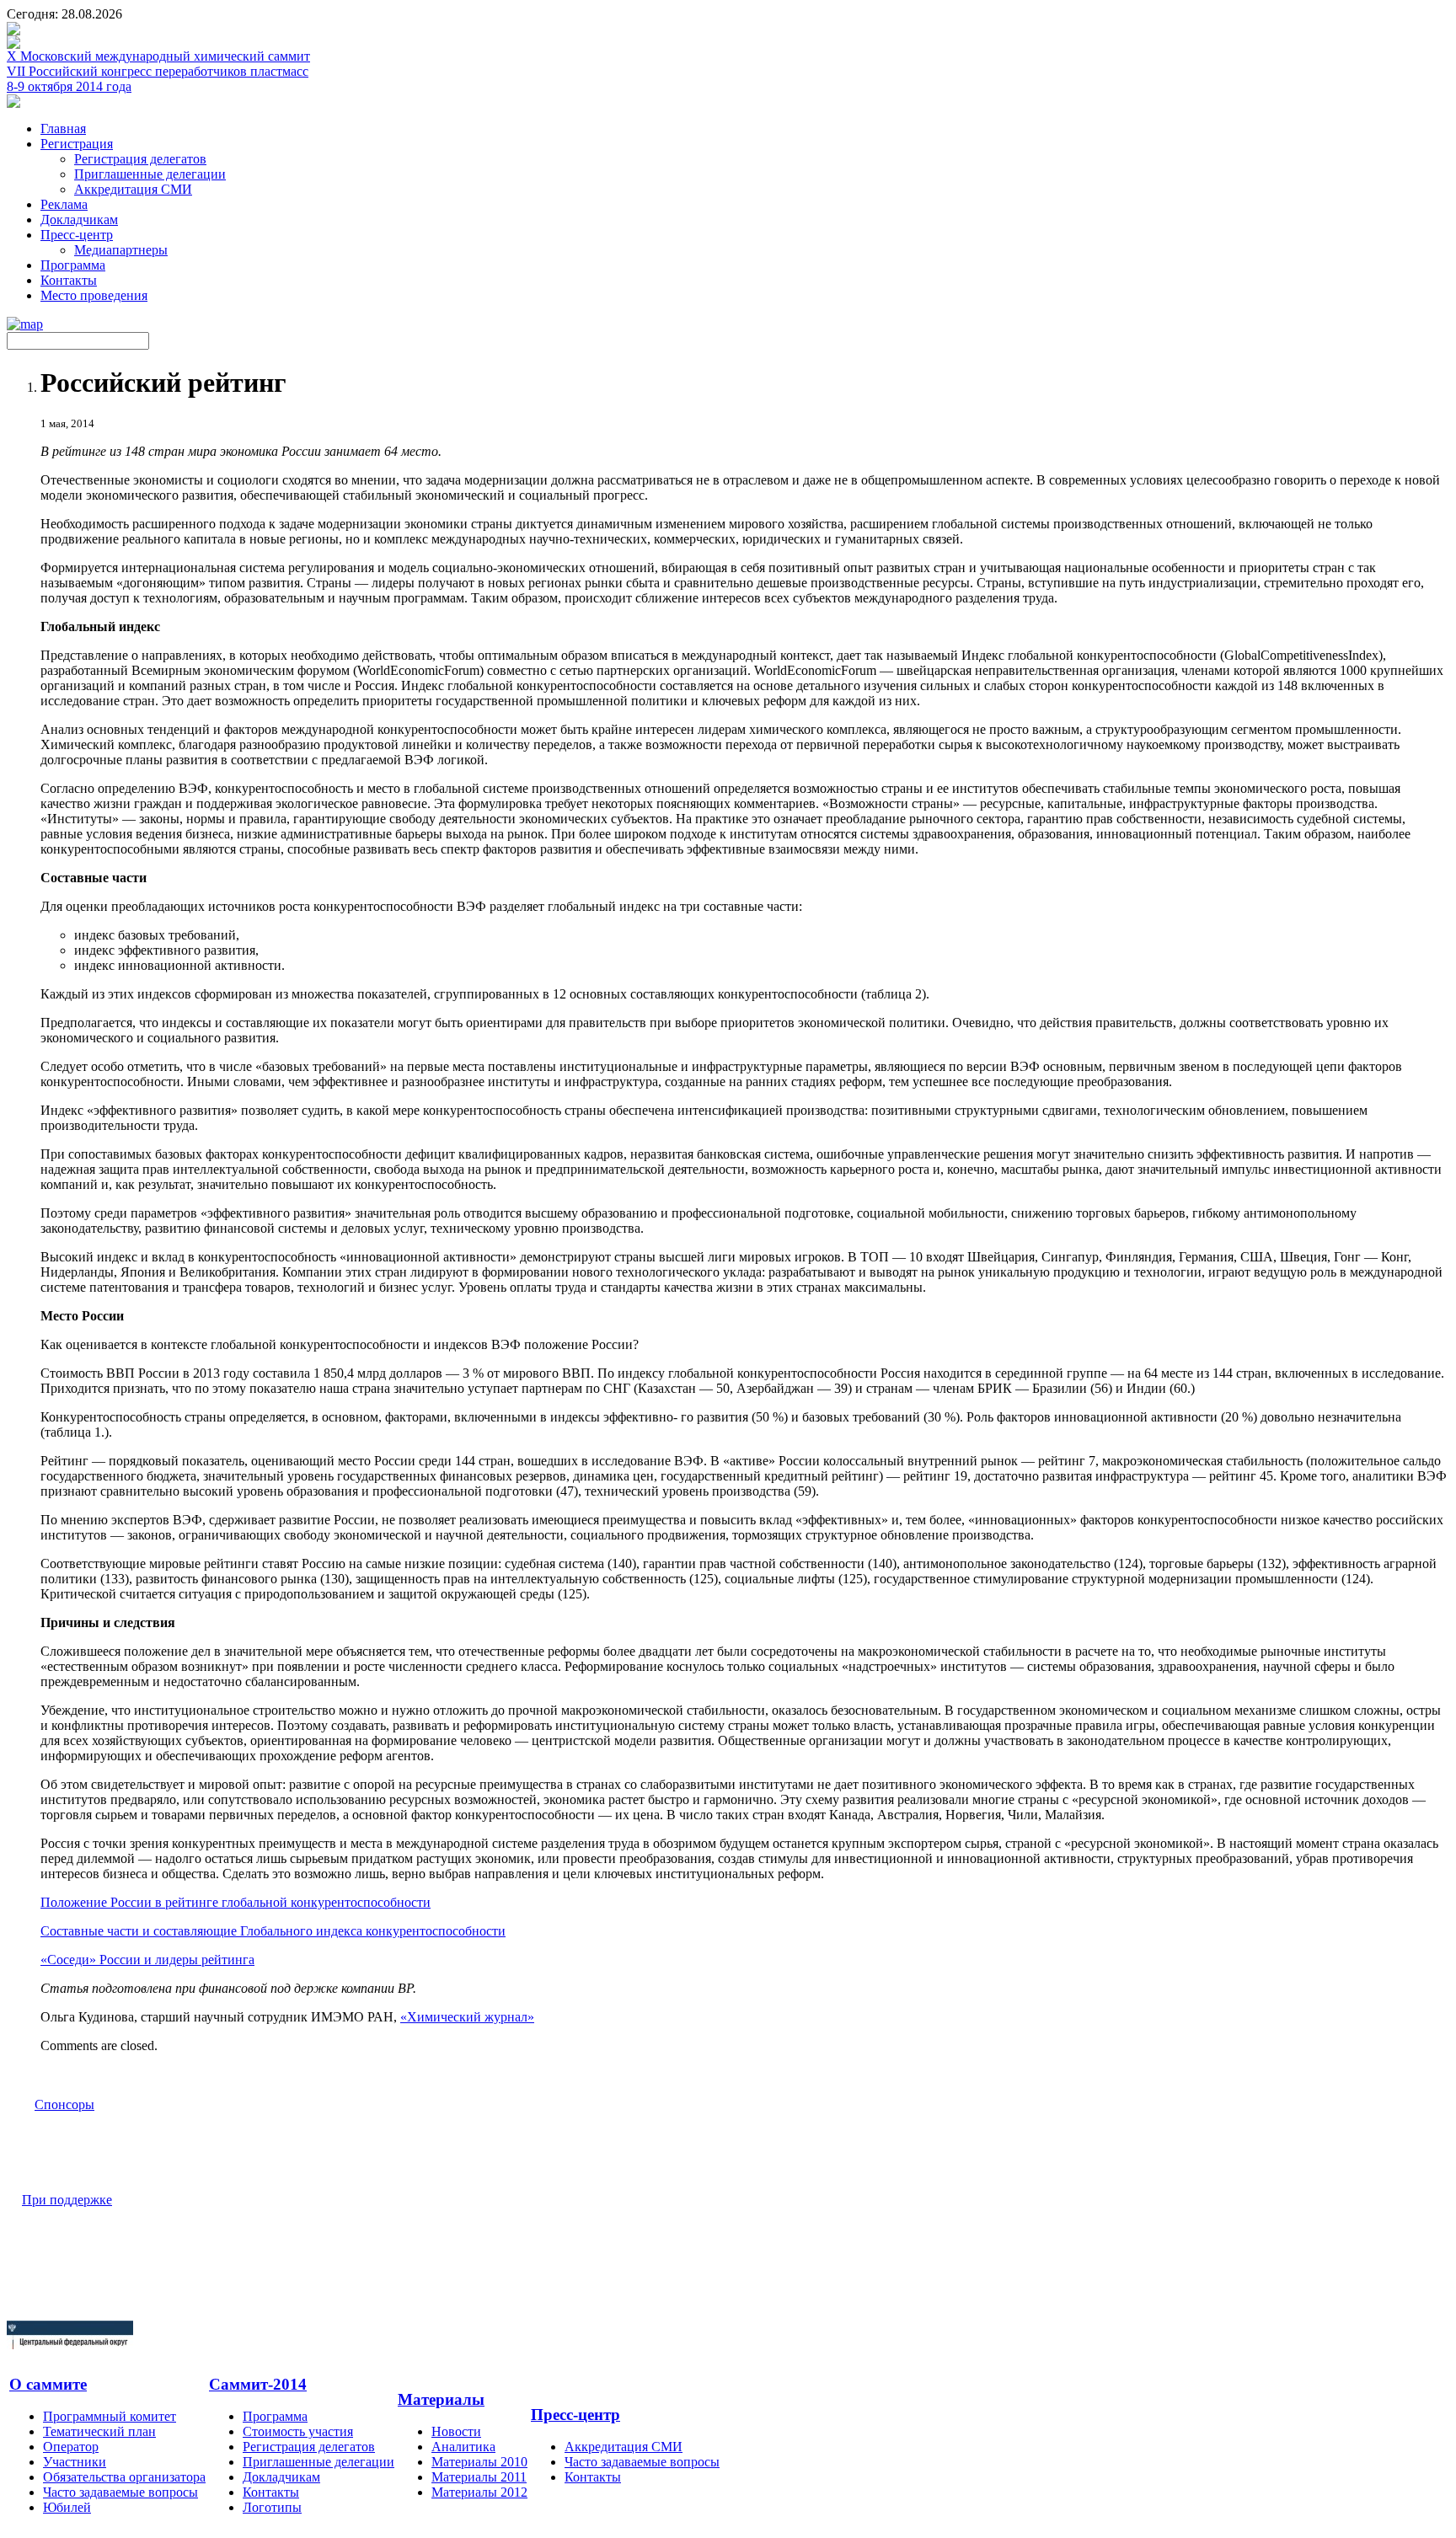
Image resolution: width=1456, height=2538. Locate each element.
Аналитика (463, 2447)
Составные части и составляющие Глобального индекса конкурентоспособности (273, 1931)
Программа (73, 265)
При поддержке (67, 2200)
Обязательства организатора (124, 2477)
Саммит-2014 (258, 2384)
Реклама (64, 204)
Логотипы (272, 2507)
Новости (456, 2431)
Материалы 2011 (479, 2477)
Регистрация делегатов (140, 159)
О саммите (48, 2384)
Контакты (69, 280)
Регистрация (77, 144)
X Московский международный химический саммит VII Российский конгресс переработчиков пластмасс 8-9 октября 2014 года (158, 71)
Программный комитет (110, 2416)
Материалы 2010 (479, 2462)
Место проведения (94, 295)
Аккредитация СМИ (133, 189)
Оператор (71, 2447)
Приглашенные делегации (150, 174)
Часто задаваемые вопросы (120, 2492)
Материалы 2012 (479, 2492)
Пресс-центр (77, 235)
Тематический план (99, 2431)
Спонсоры (64, 2104)
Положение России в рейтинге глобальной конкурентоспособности (236, 1902)
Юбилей (67, 2507)
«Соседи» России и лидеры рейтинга (147, 1960)
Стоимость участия (298, 2431)
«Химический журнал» (467, 2017)
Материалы (441, 2399)
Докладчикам (79, 220)
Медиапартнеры (121, 250)
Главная (63, 129)
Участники (75, 2462)
